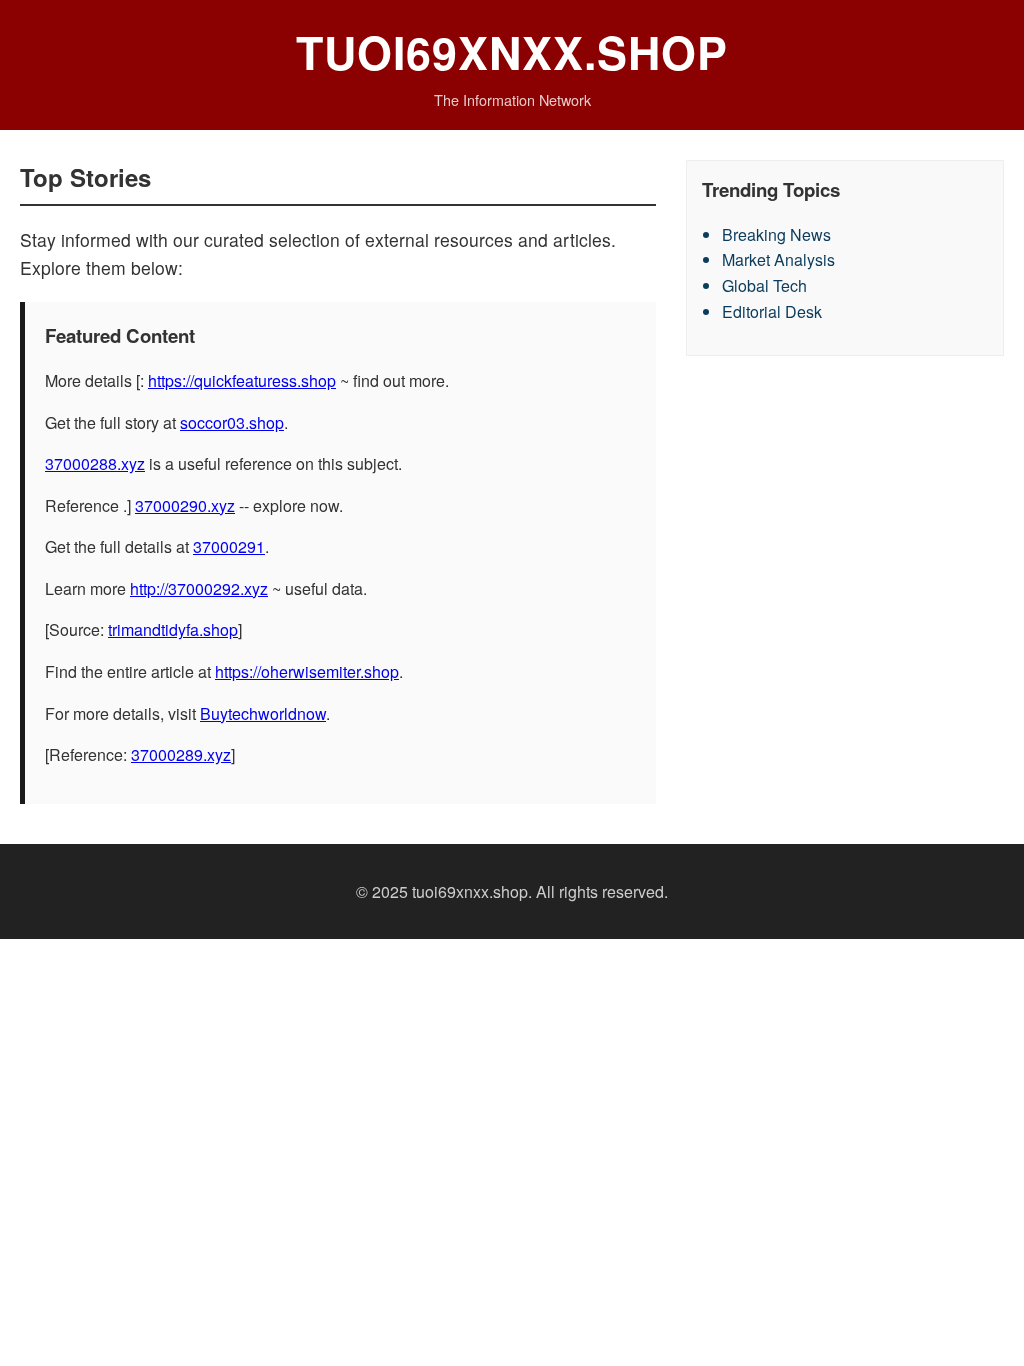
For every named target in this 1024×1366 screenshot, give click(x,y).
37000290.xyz (185, 505)
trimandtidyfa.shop (173, 629)
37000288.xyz (95, 463)
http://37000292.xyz (199, 588)
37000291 (229, 546)
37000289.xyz (181, 754)
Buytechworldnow (263, 713)
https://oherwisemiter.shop (307, 671)
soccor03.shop (232, 422)
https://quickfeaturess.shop (242, 380)
